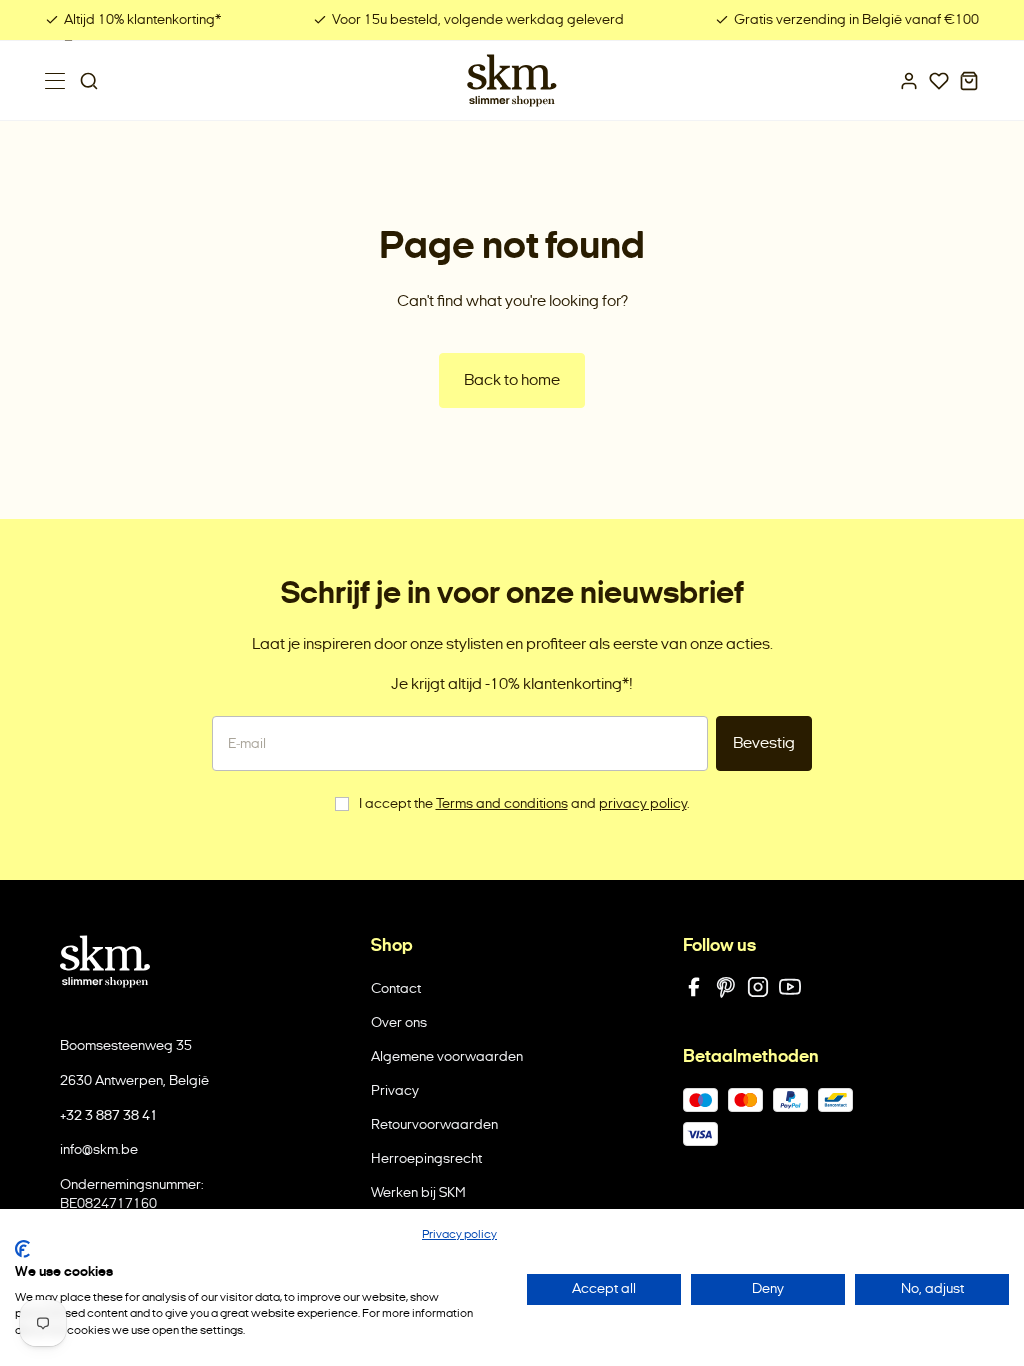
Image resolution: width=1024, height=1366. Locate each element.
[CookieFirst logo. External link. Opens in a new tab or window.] (22, 1249)
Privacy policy (459, 1234)
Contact (396, 988)
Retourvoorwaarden (434, 1124)
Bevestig (764, 742)
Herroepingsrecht (426, 1158)
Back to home (512, 379)
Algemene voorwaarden (447, 1056)
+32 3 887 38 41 (109, 1115)
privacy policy (643, 803)
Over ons (399, 1022)
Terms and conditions (502, 803)
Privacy (395, 1090)
